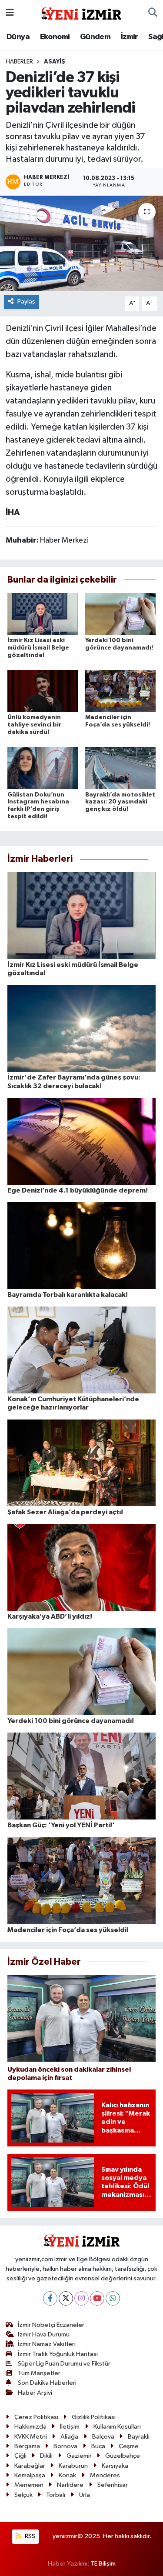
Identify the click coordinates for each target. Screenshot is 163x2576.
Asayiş (55, 62)
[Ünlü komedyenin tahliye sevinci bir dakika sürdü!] (43, 691)
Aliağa (69, 2437)
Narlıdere (70, 2485)
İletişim (70, 2427)
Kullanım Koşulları (117, 2427)
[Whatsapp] (113, 2298)
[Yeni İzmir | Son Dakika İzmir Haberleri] (81, 12)
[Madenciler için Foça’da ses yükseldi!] (120, 691)
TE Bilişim (103, 2564)
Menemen (29, 2485)
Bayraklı (139, 2437)
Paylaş (26, 302)
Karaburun (73, 2466)
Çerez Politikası (36, 2417)
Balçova (103, 2437)
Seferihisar (113, 2485)
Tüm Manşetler (39, 2373)
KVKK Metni (31, 2437)
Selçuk (23, 2495)
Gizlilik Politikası (94, 2417)
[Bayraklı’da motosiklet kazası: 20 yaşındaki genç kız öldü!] (120, 768)
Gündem (95, 37)
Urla (85, 2495)
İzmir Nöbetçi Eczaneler (51, 2325)
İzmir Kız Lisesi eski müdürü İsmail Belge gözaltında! (38, 648)
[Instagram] (81, 2298)
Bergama (27, 2446)
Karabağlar (30, 2466)
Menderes (105, 2475)
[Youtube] (97, 2298)
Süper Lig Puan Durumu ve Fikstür (64, 2364)
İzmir (130, 37)
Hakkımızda (30, 2427)
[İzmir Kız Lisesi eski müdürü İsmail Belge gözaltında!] (43, 614)
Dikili (46, 2456)
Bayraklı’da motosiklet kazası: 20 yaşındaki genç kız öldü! (120, 802)
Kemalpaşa (30, 2475)
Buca (98, 2446)
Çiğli (20, 2456)
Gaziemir (79, 2456)
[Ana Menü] (10, 13)
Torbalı (56, 2495)
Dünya (18, 37)
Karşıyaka (115, 2466)
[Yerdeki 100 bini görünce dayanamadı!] (120, 614)
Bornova (65, 2446)
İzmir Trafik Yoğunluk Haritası (58, 2354)
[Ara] (153, 13)
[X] (66, 2298)
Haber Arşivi (35, 2393)
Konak (67, 2475)
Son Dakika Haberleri (47, 2383)
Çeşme (129, 2446)
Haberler (19, 62)
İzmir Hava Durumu (44, 2334)
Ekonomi (55, 37)
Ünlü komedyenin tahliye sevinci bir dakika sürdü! (34, 725)
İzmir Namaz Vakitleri (47, 2344)
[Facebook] (50, 2298)
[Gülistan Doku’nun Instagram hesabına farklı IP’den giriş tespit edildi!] (43, 768)
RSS (29, 2536)
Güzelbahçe (123, 2456)
